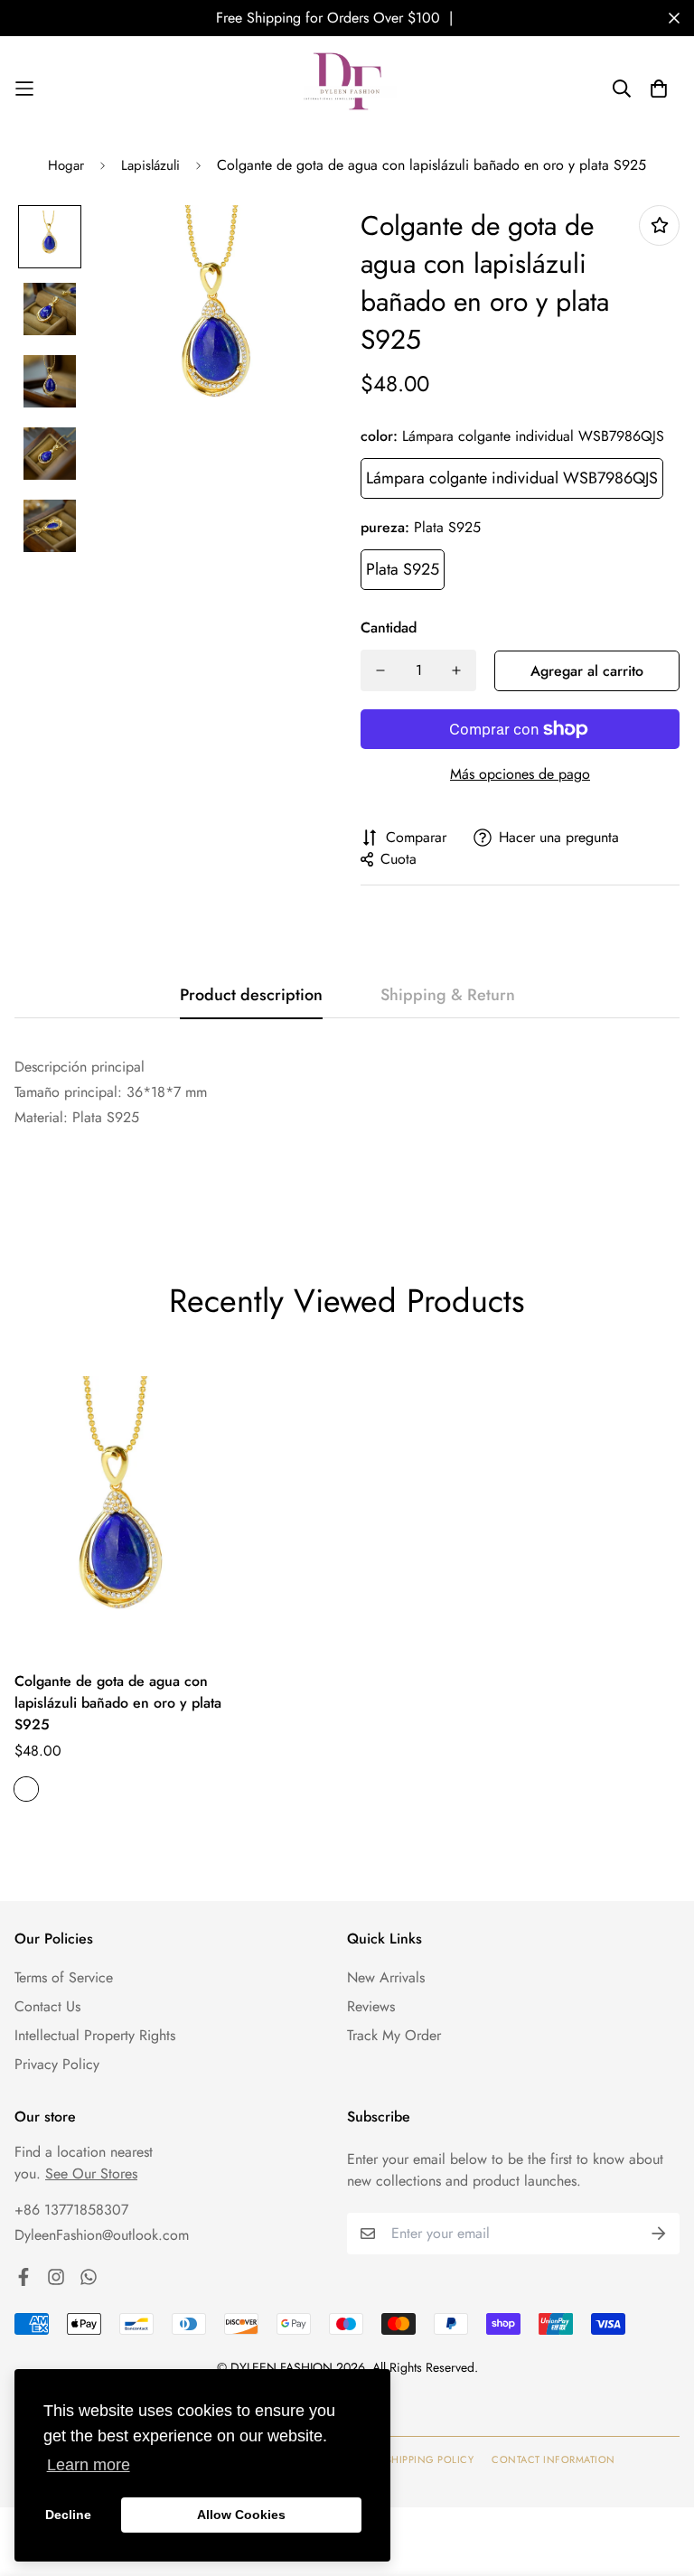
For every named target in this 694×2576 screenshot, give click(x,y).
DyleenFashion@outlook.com (102, 2235)
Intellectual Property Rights (95, 2035)
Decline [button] (68, 2515)
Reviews (371, 2006)
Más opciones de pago (520, 774)
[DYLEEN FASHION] (347, 88)
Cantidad (389, 628)
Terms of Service (64, 1977)
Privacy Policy (57, 2064)
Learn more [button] (89, 2465)
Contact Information (553, 2459)
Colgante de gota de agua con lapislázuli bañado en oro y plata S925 (118, 1703)
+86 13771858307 (71, 2210)
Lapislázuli (150, 165)
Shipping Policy (430, 2459)
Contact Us (47, 2006)
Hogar (66, 165)
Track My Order (394, 2035)
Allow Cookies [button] (241, 2515)
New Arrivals (386, 1977)
